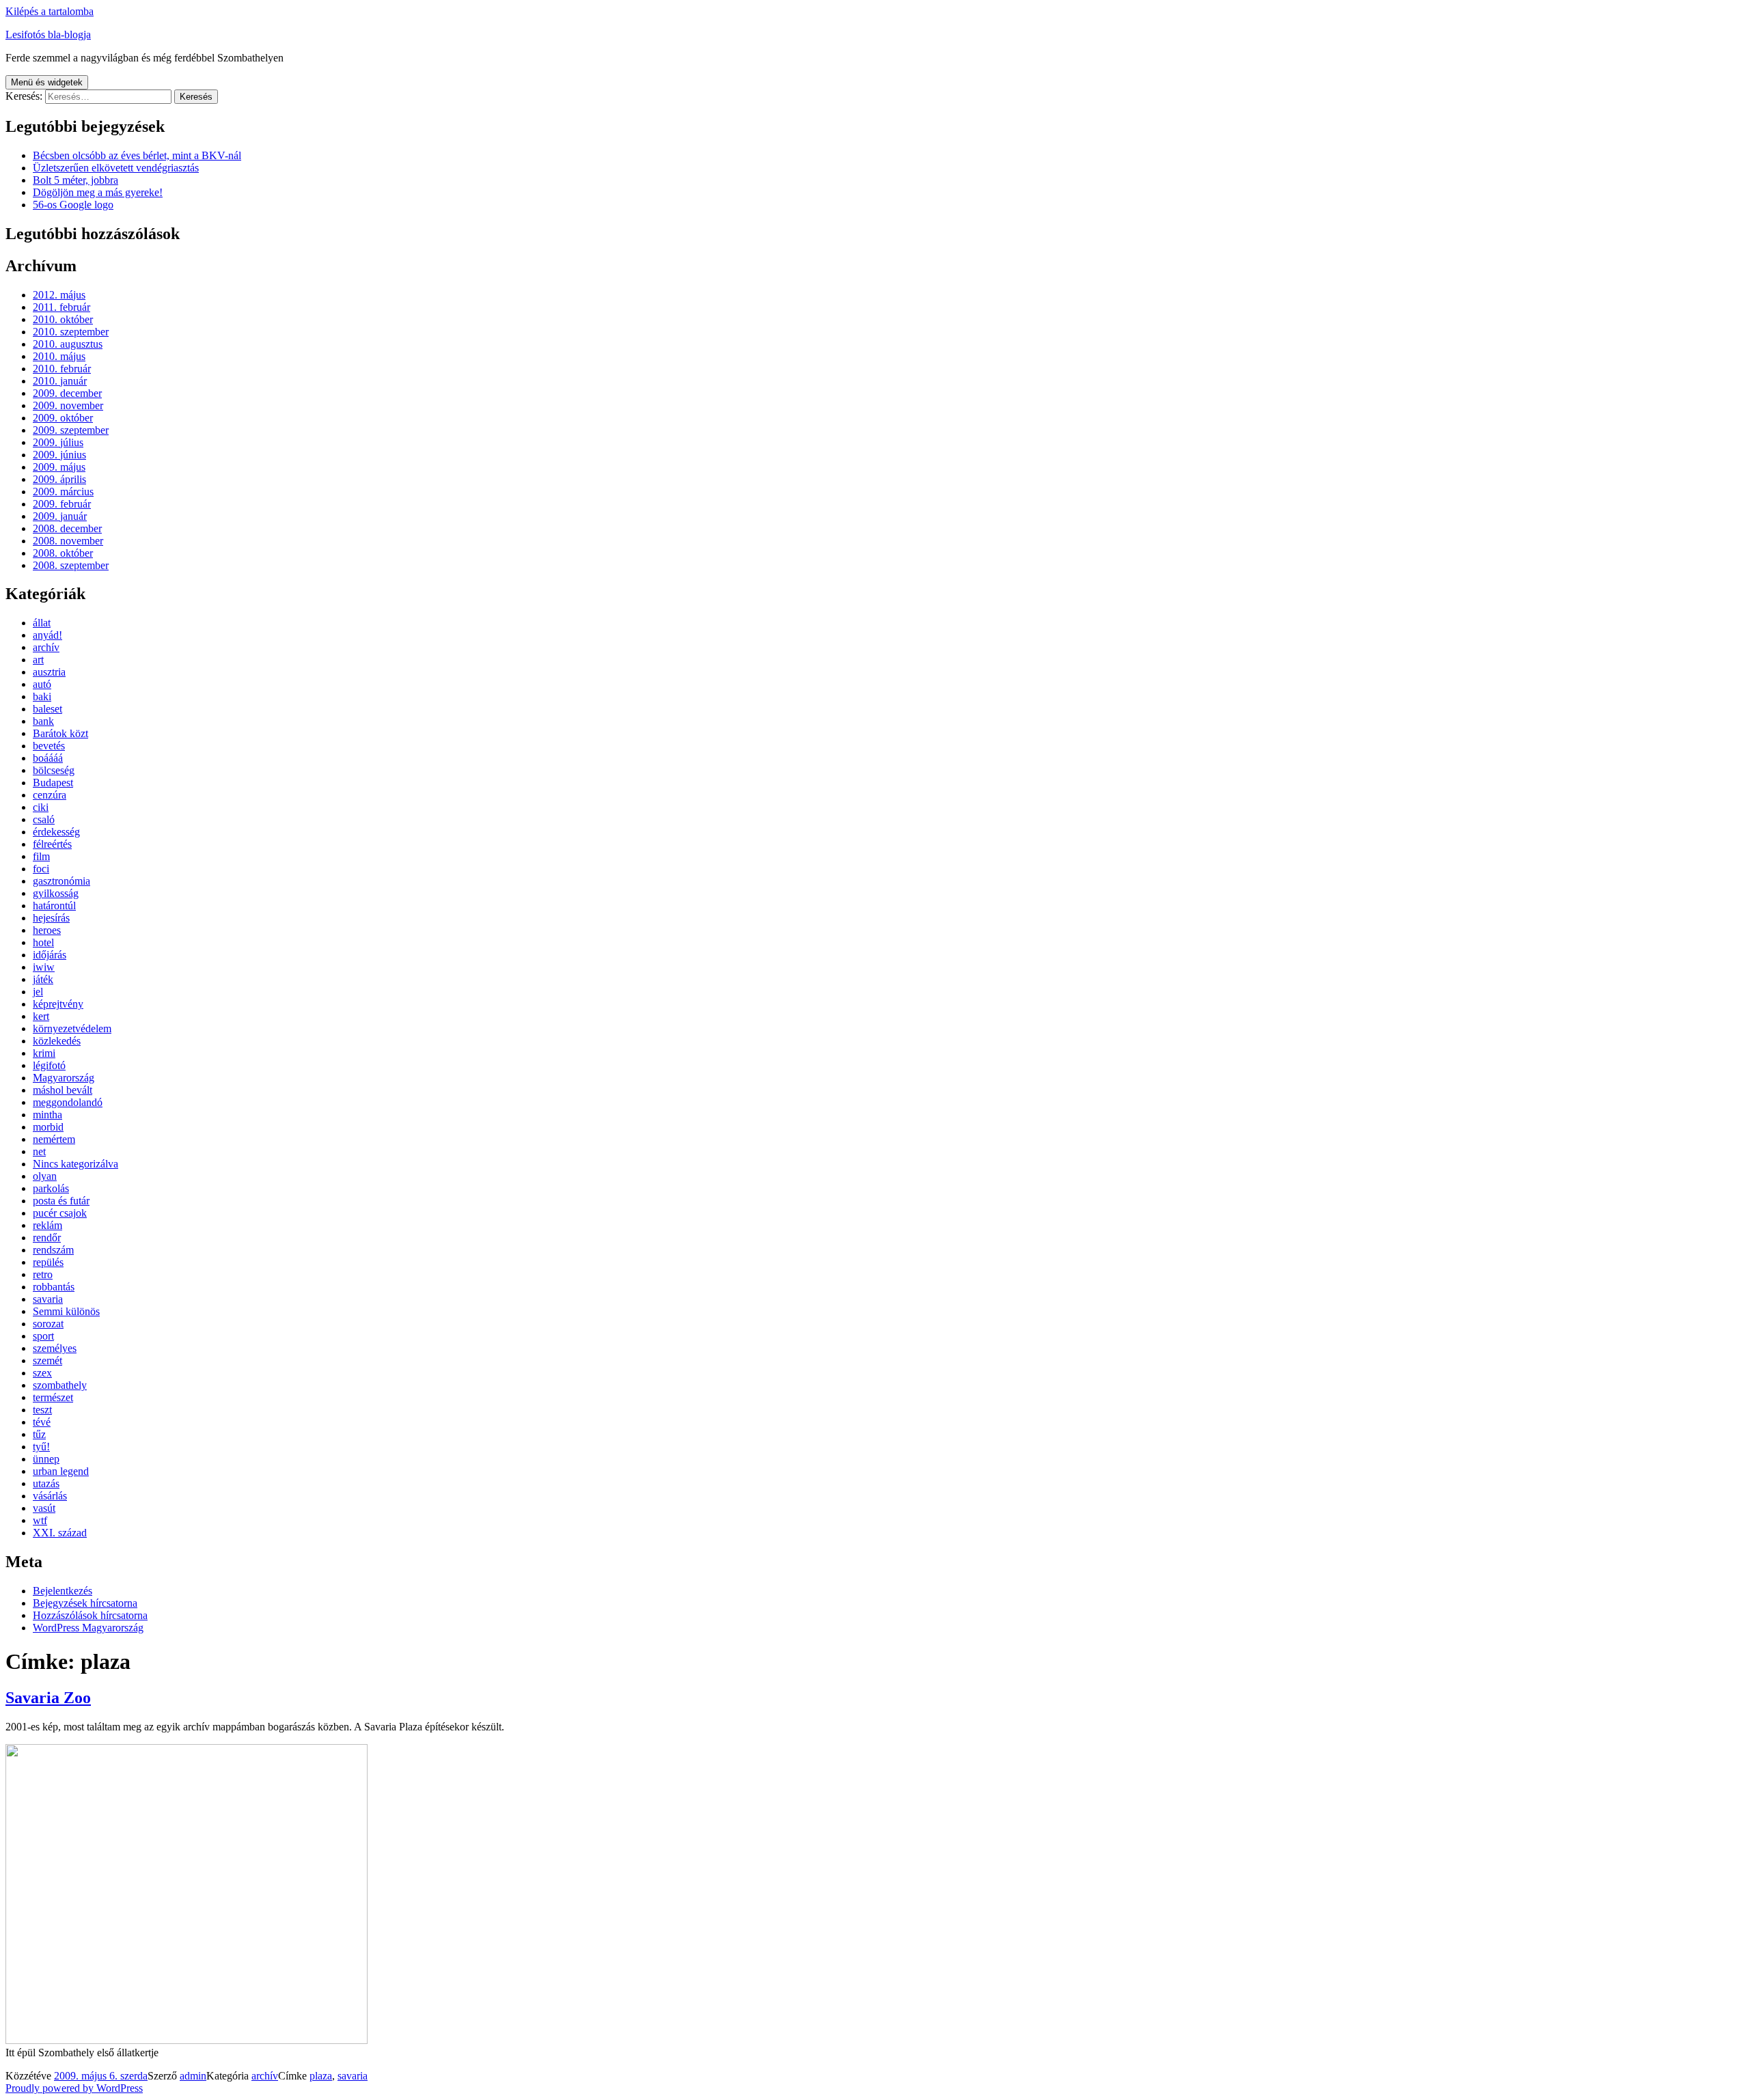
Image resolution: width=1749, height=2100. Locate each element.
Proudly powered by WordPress (74, 2088)
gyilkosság (56, 893)
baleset (47, 709)
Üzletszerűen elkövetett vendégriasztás (116, 168)
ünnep (46, 1459)
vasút (44, 1508)
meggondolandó (68, 1102)
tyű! (41, 1447)
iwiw (44, 967)
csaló (44, 819)
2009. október (63, 418)
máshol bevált (63, 1090)
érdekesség (56, 832)
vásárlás (50, 1496)
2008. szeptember (71, 565)
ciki (41, 807)
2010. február (62, 369)
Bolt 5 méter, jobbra (75, 180)
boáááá (48, 758)
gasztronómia (61, 881)
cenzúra (50, 795)
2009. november (68, 405)
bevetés (49, 746)
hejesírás (51, 918)
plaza (321, 2076)
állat (42, 623)
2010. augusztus (68, 344)
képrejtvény (58, 1004)
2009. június (59, 455)
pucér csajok (60, 1213)
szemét (47, 1360)
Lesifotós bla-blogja (48, 34)
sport (43, 1336)
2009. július (58, 442)
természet (53, 1397)
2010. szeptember (71, 332)
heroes (47, 930)
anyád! (47, 635)
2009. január (60, 516)
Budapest (53, 783)
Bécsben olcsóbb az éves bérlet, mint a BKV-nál (137, 155)
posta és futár (61, 1201)
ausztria (49, 672)
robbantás (54, 1287)
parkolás (51, 1188)
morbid (48, 1127)
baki (42, 696)
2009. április (59, 479)
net (39, 1151)
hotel (43, 942)
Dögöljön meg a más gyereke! (98, 192)
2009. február (62, 504)
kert (41, 1016)
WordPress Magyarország (88, 1628)
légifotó (49, 1065)
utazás (46, 1483)
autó (42, 684)
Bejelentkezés (63, 1591)
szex (42, 1373)
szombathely (60, 1385)
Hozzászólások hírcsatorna (90, 1615)
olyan (45, 1176)
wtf (40, 1520)
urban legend (61, 1471)
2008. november (68, 541)
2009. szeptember (71, 430)
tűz (39, 1434)
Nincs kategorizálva (75, 1164)
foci (41, 869)
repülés (48, 1262)
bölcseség (54, 770)
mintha (47, 1115)
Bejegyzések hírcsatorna (85, 1603)
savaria (48, 1299)
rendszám (53, 1250)
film (41, 856)
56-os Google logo (73, 205)
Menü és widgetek (47, 82)
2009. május (59, 467)
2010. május (59, 356)
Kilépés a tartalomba (50, 11)
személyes (55, 1348)
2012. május (59, 295)
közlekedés (57, 1041)
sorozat (48, 1324)
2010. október (63, 319)
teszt (42, 1410)
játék (43, 979)
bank (43, 721)
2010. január (60, 381)
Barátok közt (60, 733)
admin (193, 2076)
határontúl (54, 906)
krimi (44, 1053)
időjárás (50, 955)
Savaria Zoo (48, 1698)
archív (46, 647)
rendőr (47, 1238)
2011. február (61, 307)
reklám (47, 1225)
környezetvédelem (72, 1028)
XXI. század (60, 1533)
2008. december (67, 528)
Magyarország (64, 1078)
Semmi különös (66, 1311)
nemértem (54, 1139)
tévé (42, 1422)
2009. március (63, 492)
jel (38, 992)
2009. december (67, 393)
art (38, 660)
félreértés (52, 844)
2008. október (63, 553)
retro (43, 1274)
